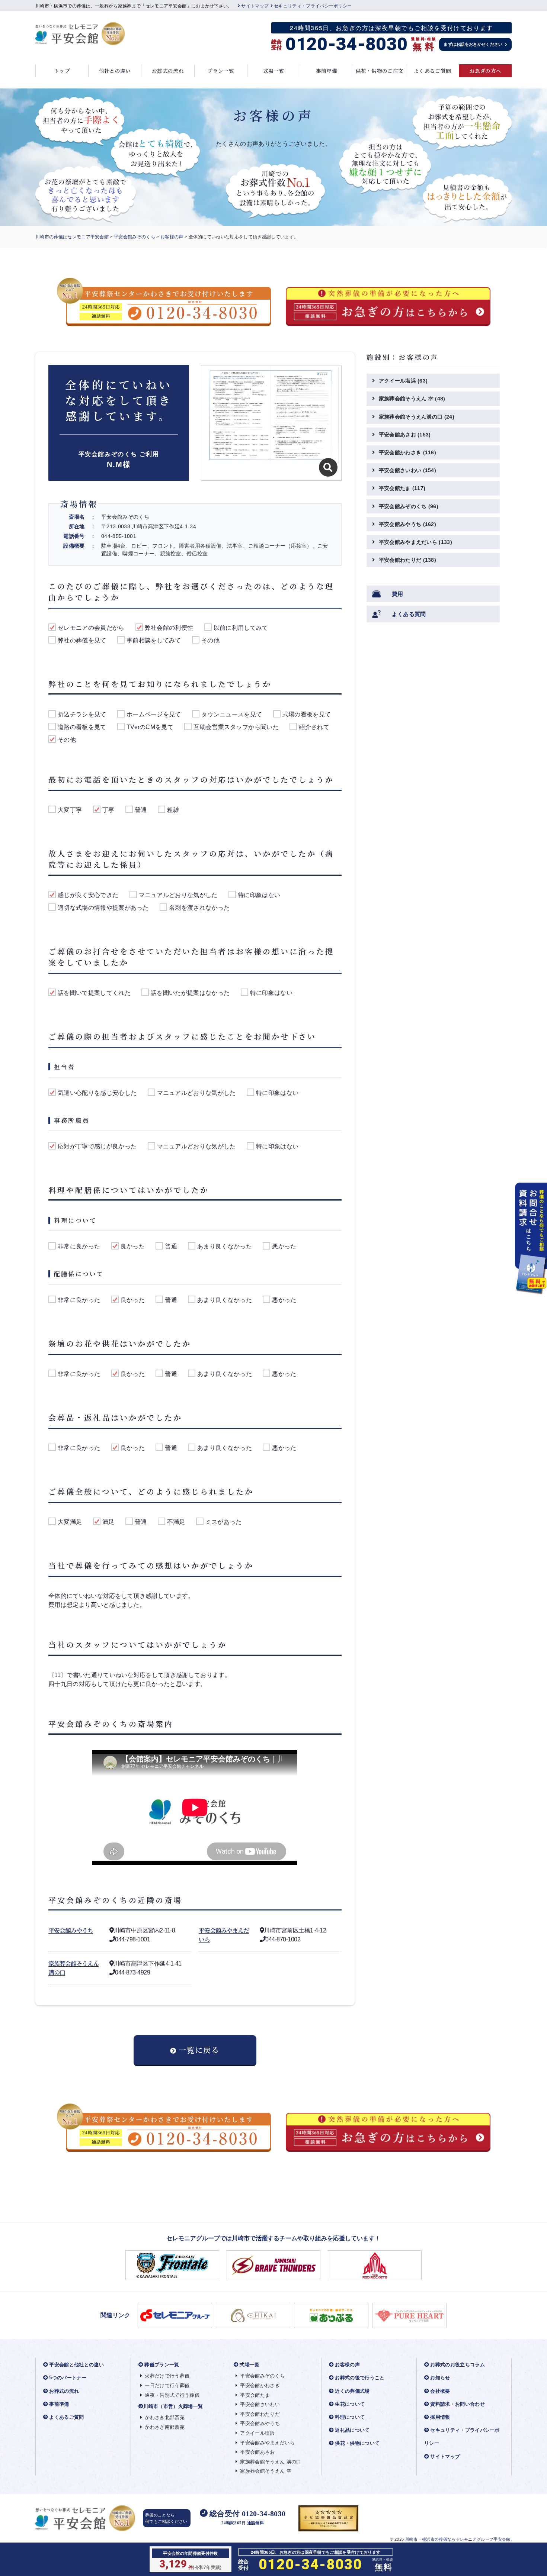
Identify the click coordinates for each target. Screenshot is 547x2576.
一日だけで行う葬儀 (167, 2385)
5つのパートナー (68, 2378)
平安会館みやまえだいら (415, 542)
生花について (350, 2404)
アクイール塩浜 (403, 381)
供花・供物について (357, 2443)
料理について (350, 2417)
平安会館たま (402, 488)
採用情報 (440, 2417)
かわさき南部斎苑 (165, 2427)
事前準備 (327, 71)
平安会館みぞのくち (135, 237)
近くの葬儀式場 (352, 2391)
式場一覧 (274, 71)
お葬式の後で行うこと (360, 2378)
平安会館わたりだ (408, 560)
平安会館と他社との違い (76, 2365)
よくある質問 (409, 614)
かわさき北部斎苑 (165, 2417)
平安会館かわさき (408, 452)
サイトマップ (255, 6)
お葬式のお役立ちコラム (458, 2365)
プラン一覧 (221, 71)
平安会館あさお (405, 435)
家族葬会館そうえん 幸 (412, 399)
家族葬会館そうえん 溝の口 (271, 2462)
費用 (398, 594)
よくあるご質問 (432, 71)
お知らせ (440, 2378)
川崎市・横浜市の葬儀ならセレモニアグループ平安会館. (458, 2539)
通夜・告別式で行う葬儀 (172, 2395)
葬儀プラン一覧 (162, 2365)
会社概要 (440, 2391)
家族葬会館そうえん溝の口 (417, 417)
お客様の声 (172, 237)
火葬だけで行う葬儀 (167, 2376)
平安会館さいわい (408, 470)
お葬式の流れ (168, 71)
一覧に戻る (199, 2050)
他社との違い (115, 71)
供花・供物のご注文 (380, 71)
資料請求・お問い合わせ (458, 2404)
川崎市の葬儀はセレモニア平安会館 (72, 237)
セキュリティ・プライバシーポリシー (313, 6)
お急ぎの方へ (485, 71)
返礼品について (352, 2430)
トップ (62, 71)
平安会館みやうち (71, 1930)
